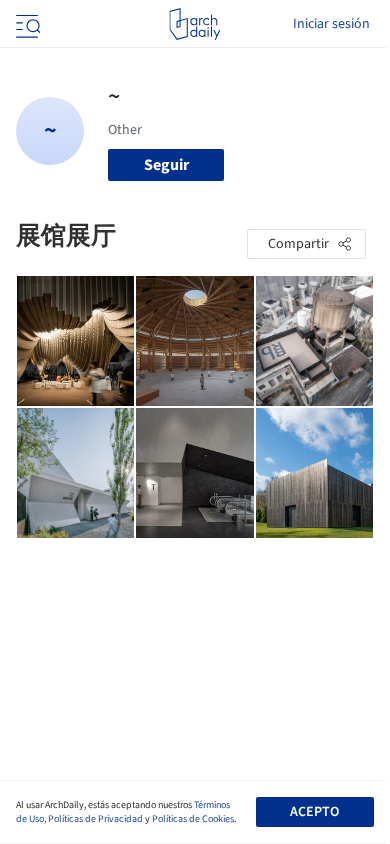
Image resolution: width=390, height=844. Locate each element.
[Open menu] (26, 24)
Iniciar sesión (331, 24)
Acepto (314, 812)
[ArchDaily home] (194, 24)
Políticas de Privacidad (95, 819)
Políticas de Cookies (193, 819)
